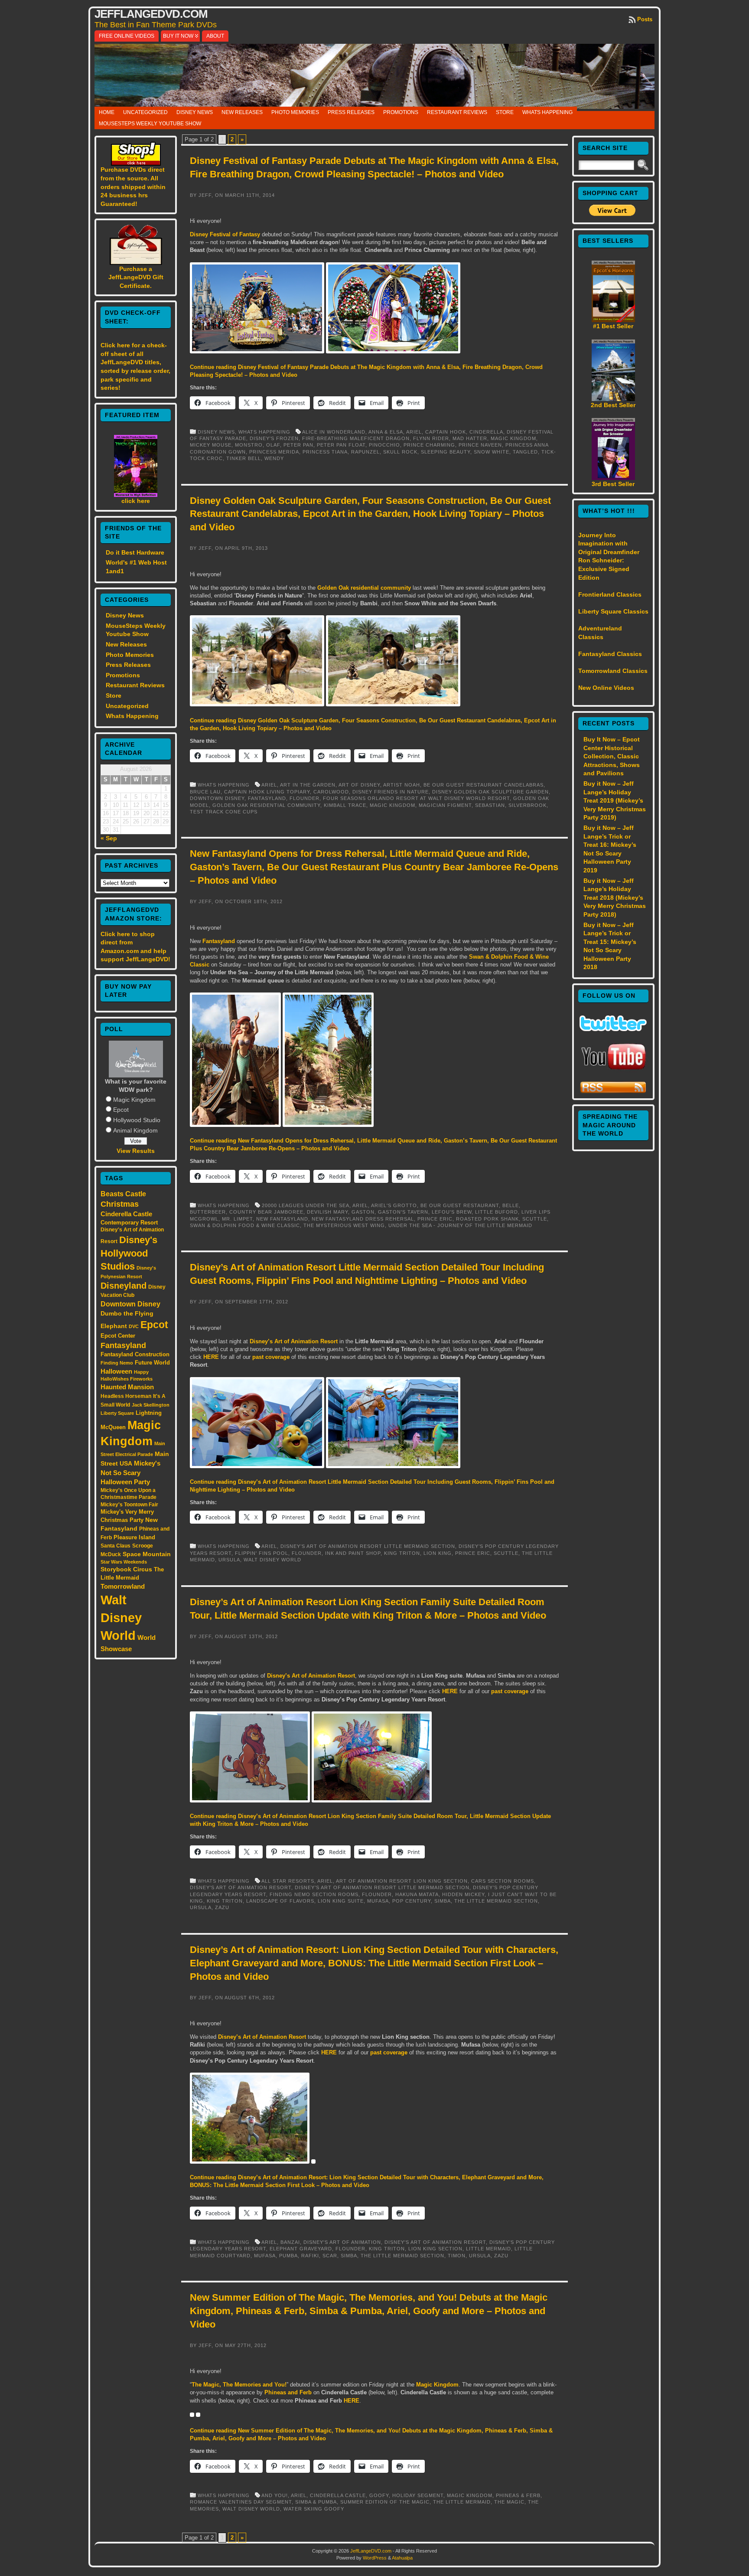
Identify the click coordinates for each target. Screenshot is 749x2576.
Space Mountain (147, 1554)
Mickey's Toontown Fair (129, 1505)
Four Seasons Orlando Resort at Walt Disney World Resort (416, 798)
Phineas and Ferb (288, 2392)
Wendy (274, 458)
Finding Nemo (117, 1363)
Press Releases (351, 112)
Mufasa (378, 1901)
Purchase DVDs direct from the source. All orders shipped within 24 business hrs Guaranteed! (133, 186)
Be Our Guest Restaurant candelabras (484, 785)
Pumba (288, 2256)
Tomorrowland (123, 1587)
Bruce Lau (205, 792)
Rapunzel (365, 452)
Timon (457, 2256)
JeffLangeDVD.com (151, 14)
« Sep (109, 838)
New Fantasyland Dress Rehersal (363, 1219)
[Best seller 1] (613, 320)
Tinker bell (244, 458)
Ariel (414, 432)
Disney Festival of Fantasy (225, 234)
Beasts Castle (123, 1194)
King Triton (402, 1553)
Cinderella (486, 432)
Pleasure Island (134, 1537)
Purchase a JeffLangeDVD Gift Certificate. (136, 277)
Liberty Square (117, 1413)
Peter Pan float (341, 445)
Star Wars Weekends (124, 1562)
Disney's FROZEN (274, 438)
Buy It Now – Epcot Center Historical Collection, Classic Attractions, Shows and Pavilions (612, 756)
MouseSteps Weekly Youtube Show (150, 124)
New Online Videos (606, 688)
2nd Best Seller (613, 405)
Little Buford (497, 1212)
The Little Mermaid (462, 2502)
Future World (152, 1363)
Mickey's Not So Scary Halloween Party (130, 1473)
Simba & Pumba (316, 2502)
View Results (136, 1151)
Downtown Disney (130, 1304)
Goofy (379, 2495)
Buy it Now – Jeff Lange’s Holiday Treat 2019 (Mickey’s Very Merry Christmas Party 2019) (615, 800)
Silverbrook (528, 805)
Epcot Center (118, 1336)
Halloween (116, 1371)
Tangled (525, 452)
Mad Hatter (470, 438)
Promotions (401, 112)
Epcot (121, 1110)
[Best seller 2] (613, 399)
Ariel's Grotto (394, 1205)
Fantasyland (123, 1345)
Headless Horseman (126, 1396)
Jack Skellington (151, 1405)
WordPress (375, 2558)
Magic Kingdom (134, 1100)
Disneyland (124, 1286)
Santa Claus (116, 1546)
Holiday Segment (418, 2495)
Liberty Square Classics (613, 611)
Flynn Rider (431, 438)
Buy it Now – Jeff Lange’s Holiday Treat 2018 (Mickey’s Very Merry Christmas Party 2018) (615, 898)
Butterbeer (208, 1212)
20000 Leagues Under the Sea (306, 1205)
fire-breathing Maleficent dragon (356, 438)
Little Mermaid (488, 2249)
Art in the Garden (308, 785)
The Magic (509, 2502)
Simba (443, 1901)
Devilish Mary (327, 1212)
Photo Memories (295, 112)
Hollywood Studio (137, 1120)
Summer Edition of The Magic (385, 2502)
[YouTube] (613, 1071)
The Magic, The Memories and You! (239, 2385)
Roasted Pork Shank (487, 1219)
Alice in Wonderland (334, 432)
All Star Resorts (288, 1881)
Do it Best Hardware (135, 552)
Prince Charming (429, 445)
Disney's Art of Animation (342, 2242)
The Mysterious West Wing (344, 1225)
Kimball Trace (345, 805)
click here (136, 501)
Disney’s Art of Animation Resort (294, 1341)
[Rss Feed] (613, 1092)
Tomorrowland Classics (613, 671)
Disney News (195, 112)
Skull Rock (400, 452)
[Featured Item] (136, 495)
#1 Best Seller (613, 326)
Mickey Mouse (211, 445)
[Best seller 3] (613, 478)
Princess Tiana (325, 452)
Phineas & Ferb (518, 2495)
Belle (511, 1205)
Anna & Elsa (386, 432)
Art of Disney (359, 785)
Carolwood (331, 792)
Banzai (290, 2242)
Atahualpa (402, 2558)
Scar (330, 2256)
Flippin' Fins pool (262, 1553)
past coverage (271, 1357)
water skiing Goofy (314, 2509)
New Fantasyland (282, 1219)
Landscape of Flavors (280, 1901)
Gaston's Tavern (403, 1212)
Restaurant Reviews (457, 112)
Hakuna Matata (417, 1894)
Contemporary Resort (129, 1223)
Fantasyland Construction (135, 1354)
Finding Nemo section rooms (314, 1894)
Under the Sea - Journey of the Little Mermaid (460, 1225)
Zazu (222, 1907)
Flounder (304, 798)
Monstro (249, 445)
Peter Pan (298, 445)
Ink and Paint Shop (353, 1553)
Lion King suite (341, 1901)
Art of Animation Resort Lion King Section (402, 1881)
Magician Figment (445, 805)
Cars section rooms (503, 1881)
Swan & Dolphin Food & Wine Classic (245, 1225)
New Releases (242, 112)
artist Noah (402, 785)
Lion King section (435, 2249)
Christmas (120, 1204)
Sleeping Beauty (446, 452)
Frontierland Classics (610, 594)
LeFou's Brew (452, 1212)
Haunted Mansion (127, 1387)
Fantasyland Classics (610, 654)
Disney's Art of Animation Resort (241, 1887)
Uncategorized (145, 112)
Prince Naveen (480, 445)
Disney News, (218, 432)
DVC (134, 1326)
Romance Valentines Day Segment (241, 2502)
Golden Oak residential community (364, 588)
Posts (645, 19)
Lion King (438, 1553)
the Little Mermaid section (496, 1901)
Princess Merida (274, 452)
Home (107, 112)
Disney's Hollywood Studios (129, 1253)
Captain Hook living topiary (267, 792)
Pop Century (412, 1901)
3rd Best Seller (613, 484)
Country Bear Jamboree (266, 1212)
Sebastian (490, 805)
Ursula (229, 1560)
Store (505, 112)
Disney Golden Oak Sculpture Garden (490, 792)
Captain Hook (446, 432)
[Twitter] (613, 1029)
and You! (275, 2495)
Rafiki (310, 2256)
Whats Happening (547, 112)
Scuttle (535, 1219)
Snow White (492, 452)
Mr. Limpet (237, 1219)
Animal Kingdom (135, 1130)
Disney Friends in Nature (391, 792)
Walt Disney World (121, 1618)
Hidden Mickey (463, 1894)
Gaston (363, 1212)
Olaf (273, 445)
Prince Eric (435, 1219)
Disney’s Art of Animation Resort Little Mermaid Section (368, 1546)
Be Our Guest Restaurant (460, 1205)
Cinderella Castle (126, 1214)
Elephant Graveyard (301, 2249)
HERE (211, 1357)
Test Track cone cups (224, 812)
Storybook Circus (126, 1569)
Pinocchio (384, 445)
